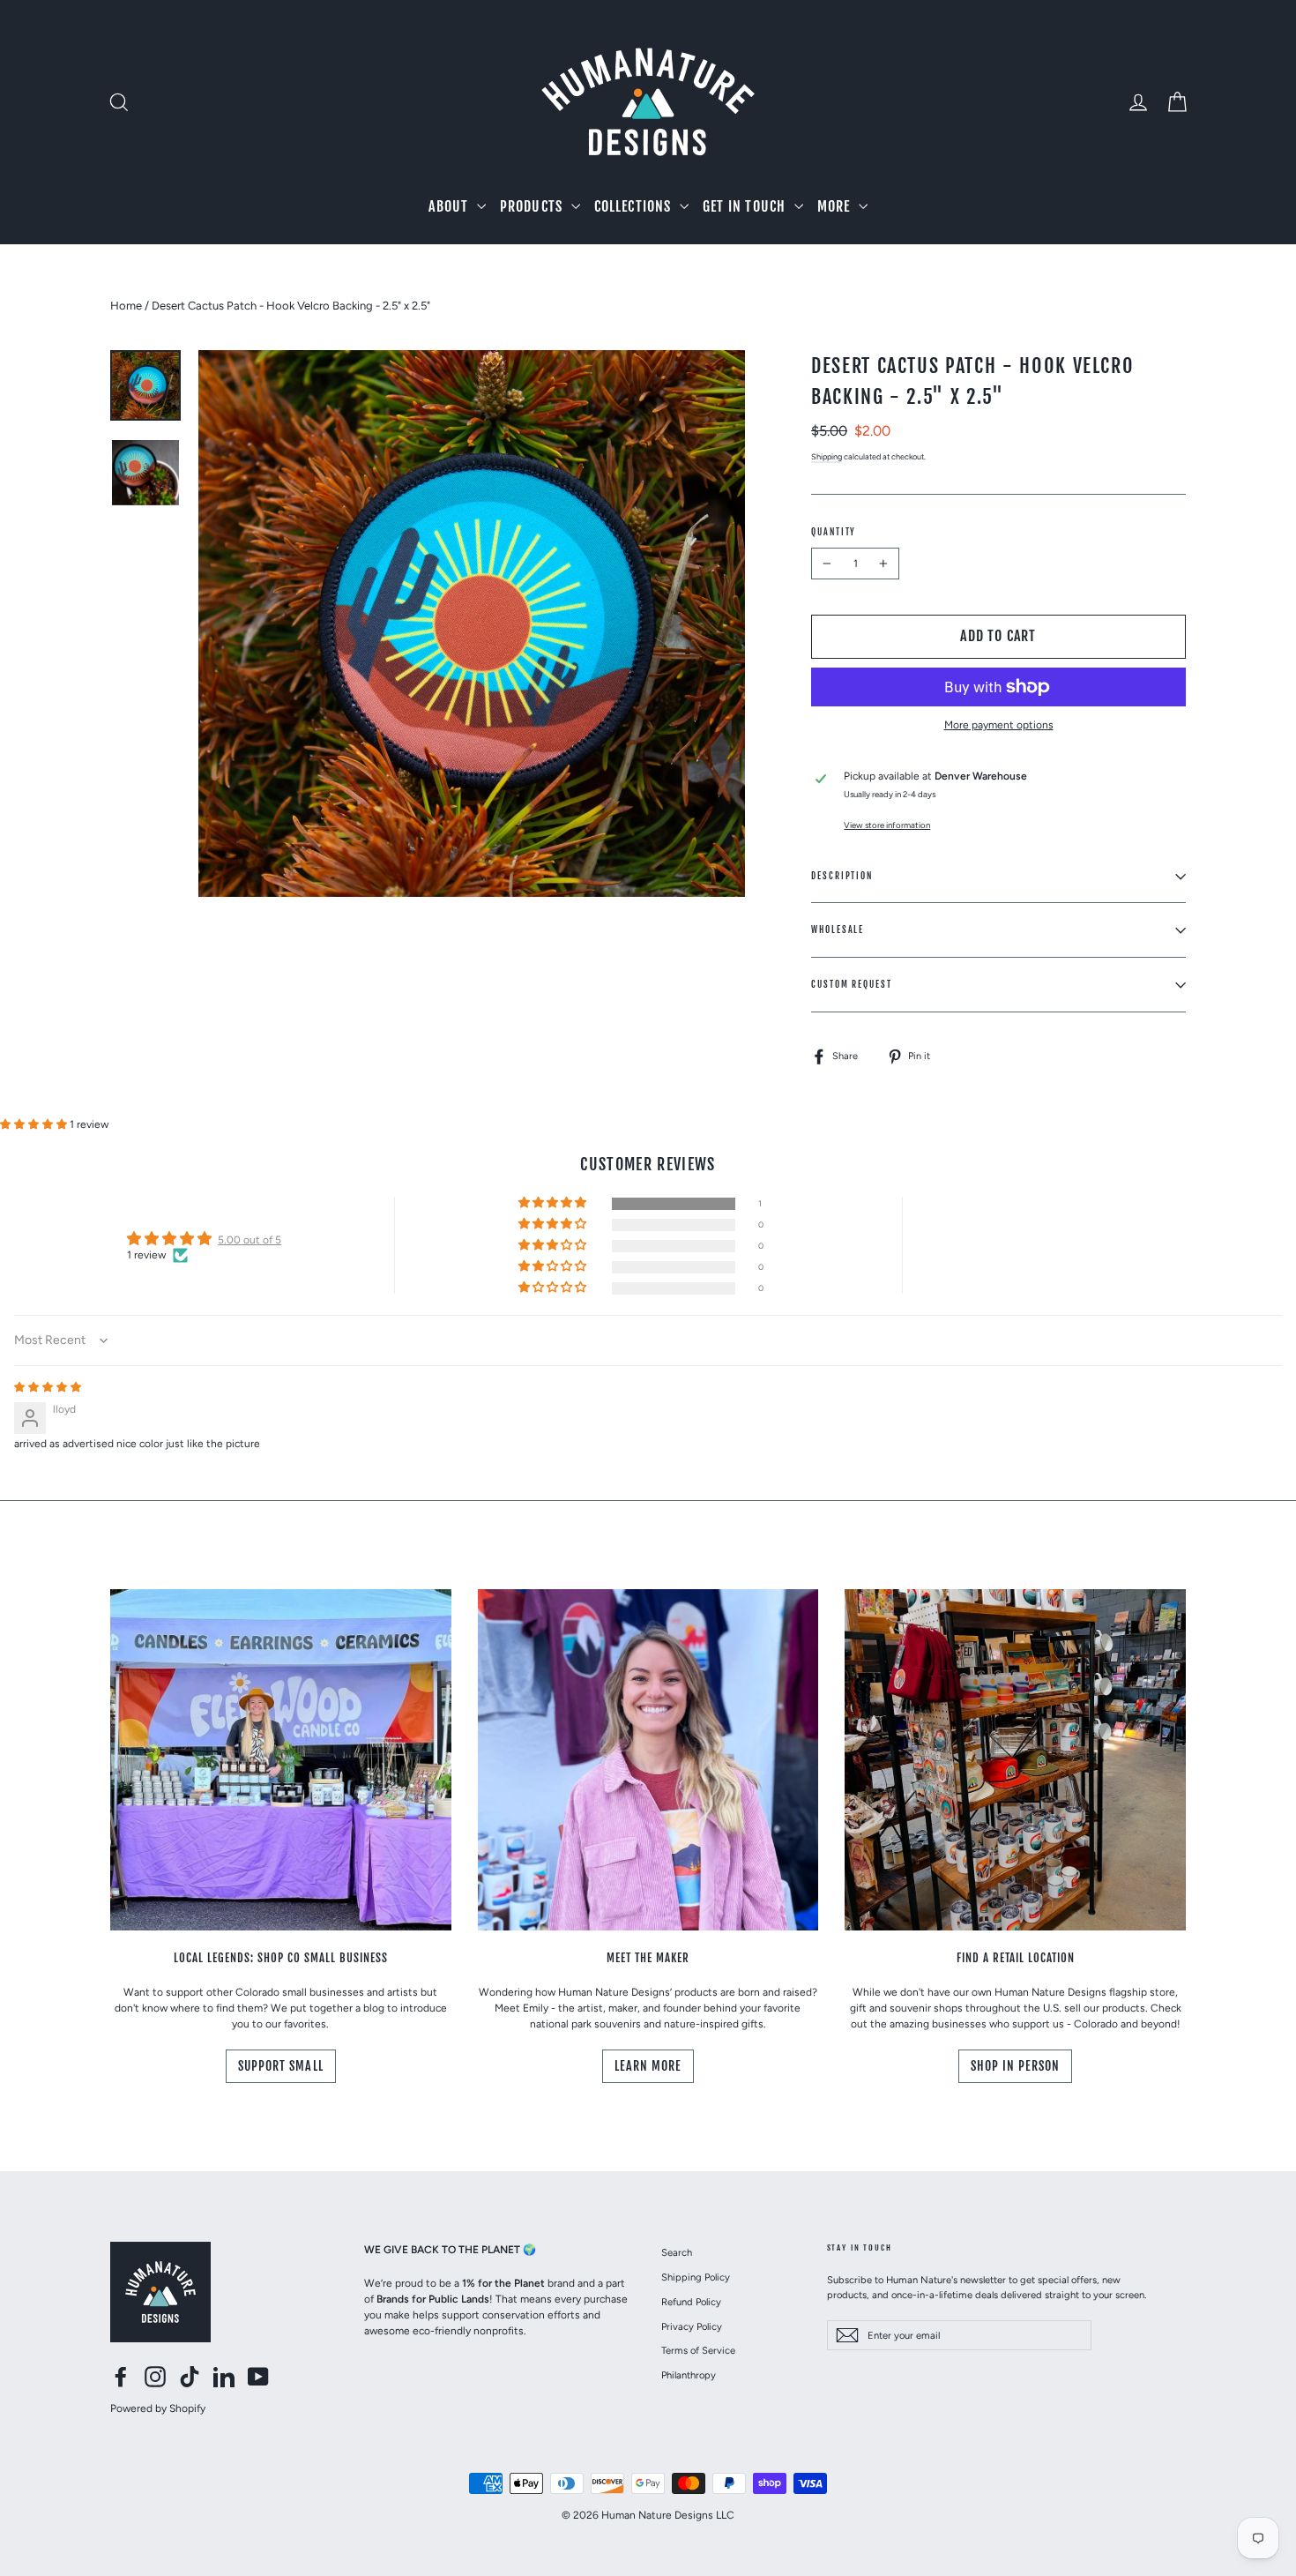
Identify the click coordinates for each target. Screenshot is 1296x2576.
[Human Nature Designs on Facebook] (121, 2377)
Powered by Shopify (158, 2408)
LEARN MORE (648, 2066)
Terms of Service (698, 2350)
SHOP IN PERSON (1016, 2066)
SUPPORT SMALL (281, 2066)
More (836, 206)
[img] (48, 1387)
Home (126, 306)
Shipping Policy (696, 2277)
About (450, 206)
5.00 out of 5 (250, 1240)
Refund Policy (691, 2302)
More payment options (999, 725)
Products (533, 206)
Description (842, 876)
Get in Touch (746, 206)
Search (677, 2252)
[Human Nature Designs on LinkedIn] (224, 2377)
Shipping (827, 456)
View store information (887, 825)
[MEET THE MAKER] (648, 1760)
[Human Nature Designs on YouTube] (258, 2377)
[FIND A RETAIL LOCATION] (1015, 1760)
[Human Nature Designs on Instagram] (155, 2377)
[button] (35, 1124)
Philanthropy (689, 2375)
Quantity (834, 532)
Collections (635, 206)
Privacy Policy (692, 2326)
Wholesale (838, 930)
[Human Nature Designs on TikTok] (190, 2377)
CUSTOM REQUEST (852, 984)
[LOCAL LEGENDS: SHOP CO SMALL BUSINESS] (281, 1760)
